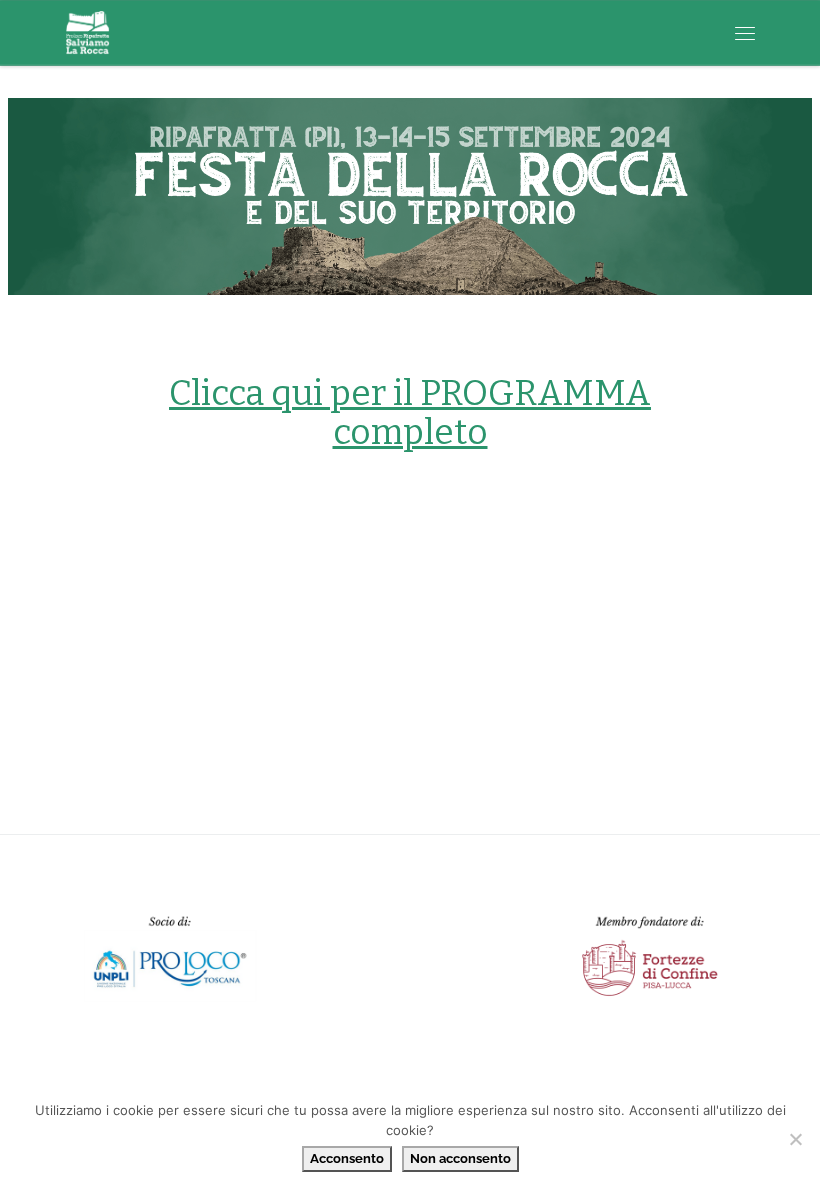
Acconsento (347, 1158)
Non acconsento (460, 1158)
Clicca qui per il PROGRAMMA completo (410, 412)
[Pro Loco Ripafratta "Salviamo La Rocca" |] (87, 31)
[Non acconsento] (795, 1139)
